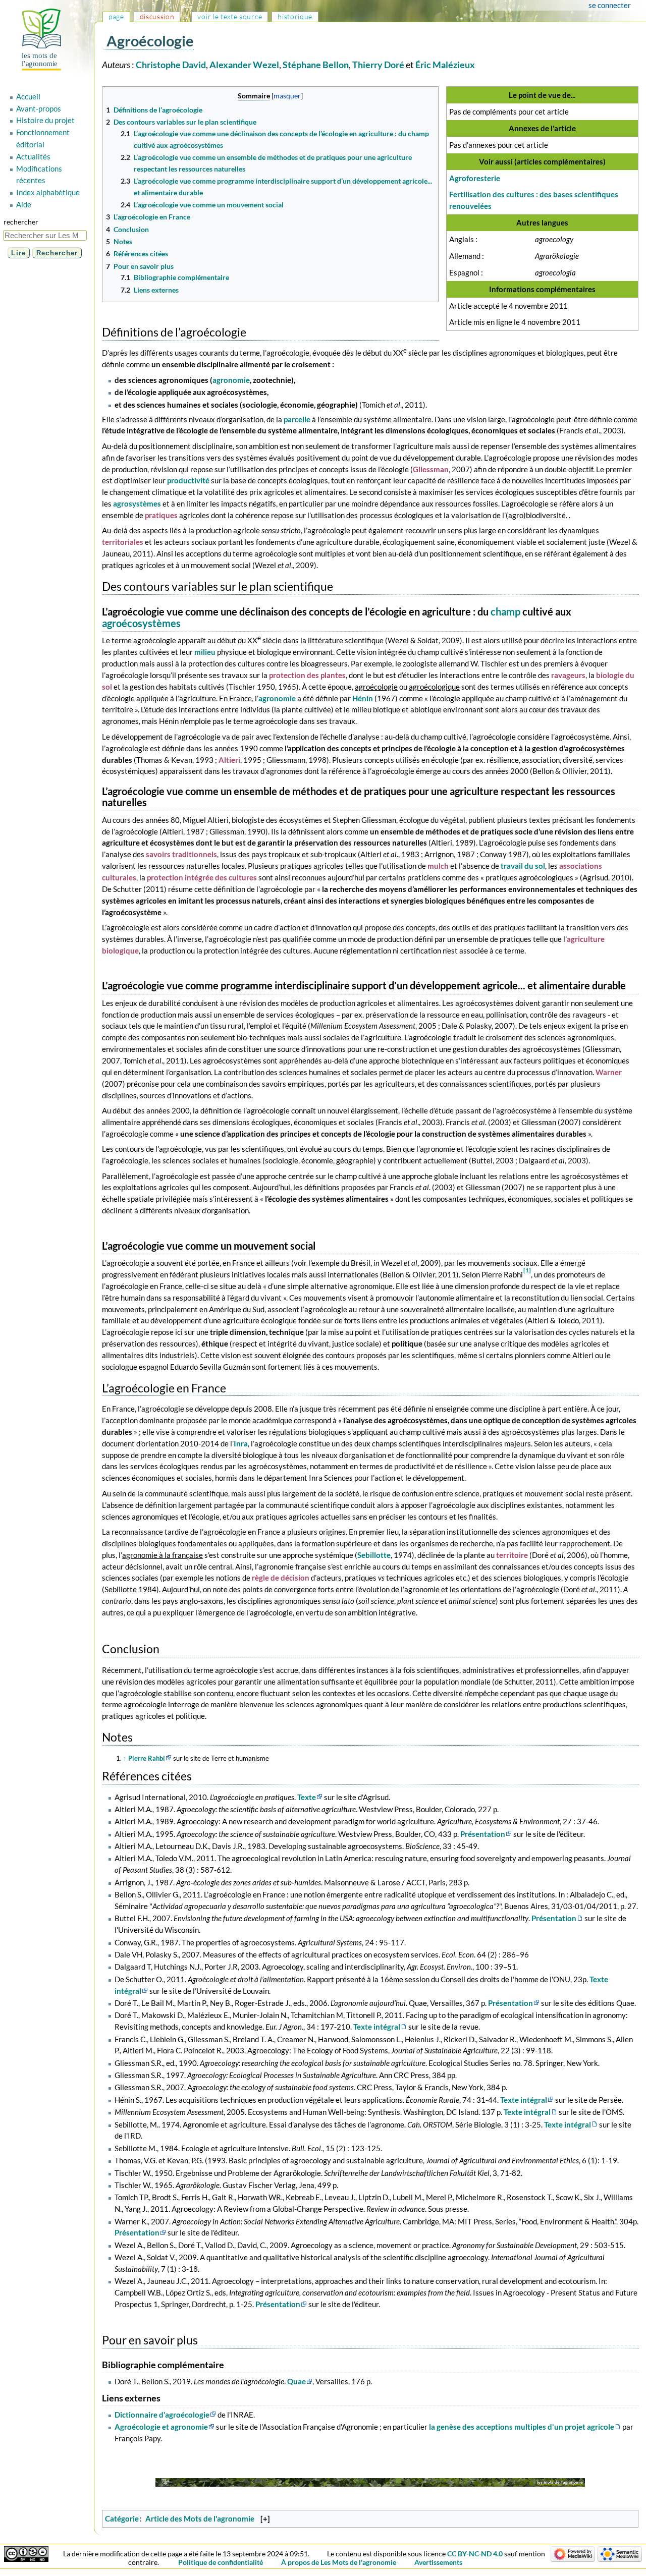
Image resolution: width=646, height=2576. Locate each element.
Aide (24, 204)
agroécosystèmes (141, 623)
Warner (609, 1072)
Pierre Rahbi (147, 1758)
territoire (512, 1555)
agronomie (231, 380)
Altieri (229, 760)
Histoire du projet (45, 120)
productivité (188, 480)
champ (505, 612)
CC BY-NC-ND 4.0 (475, 2554)
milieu (205, 652)
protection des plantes (307, 675)
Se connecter (610, 5)
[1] (527, 1270)
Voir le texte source (230, 16)
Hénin (363, 698)
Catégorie (122, 2518)
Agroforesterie (475, 178)
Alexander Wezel (244, 65)
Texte (307, 1797)
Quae (297, 2381)
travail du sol (523, 866)
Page (116, 16)
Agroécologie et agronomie (161, 2427)
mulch (438, 866)
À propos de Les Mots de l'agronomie (339, 2562)
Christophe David (171, 65)
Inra (241, 1443)
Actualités (33, 156)
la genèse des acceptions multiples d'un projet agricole (522, 2427)
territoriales (123, 542)
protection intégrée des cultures (202, 877)
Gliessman (431, 469)
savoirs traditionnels (181, 854)
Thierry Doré (378, 65)
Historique (295, 16)
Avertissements (438, 2562)
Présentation (483, 1834)
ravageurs (568, 675)
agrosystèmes (137, 503)
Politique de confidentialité (221, 2562)
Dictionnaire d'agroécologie (162, 2415)
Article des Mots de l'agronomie (200, 2518)
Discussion (157, 16)
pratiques (161, 515)
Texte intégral (377, 2027)
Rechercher (21, 222)
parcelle (297, 419)
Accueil (28, 96)
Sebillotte (374, 1555)
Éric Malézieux (445, 65)
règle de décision (281, 1578)
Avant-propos (39, 108)
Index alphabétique (48, 192)
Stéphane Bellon (316, 65)
